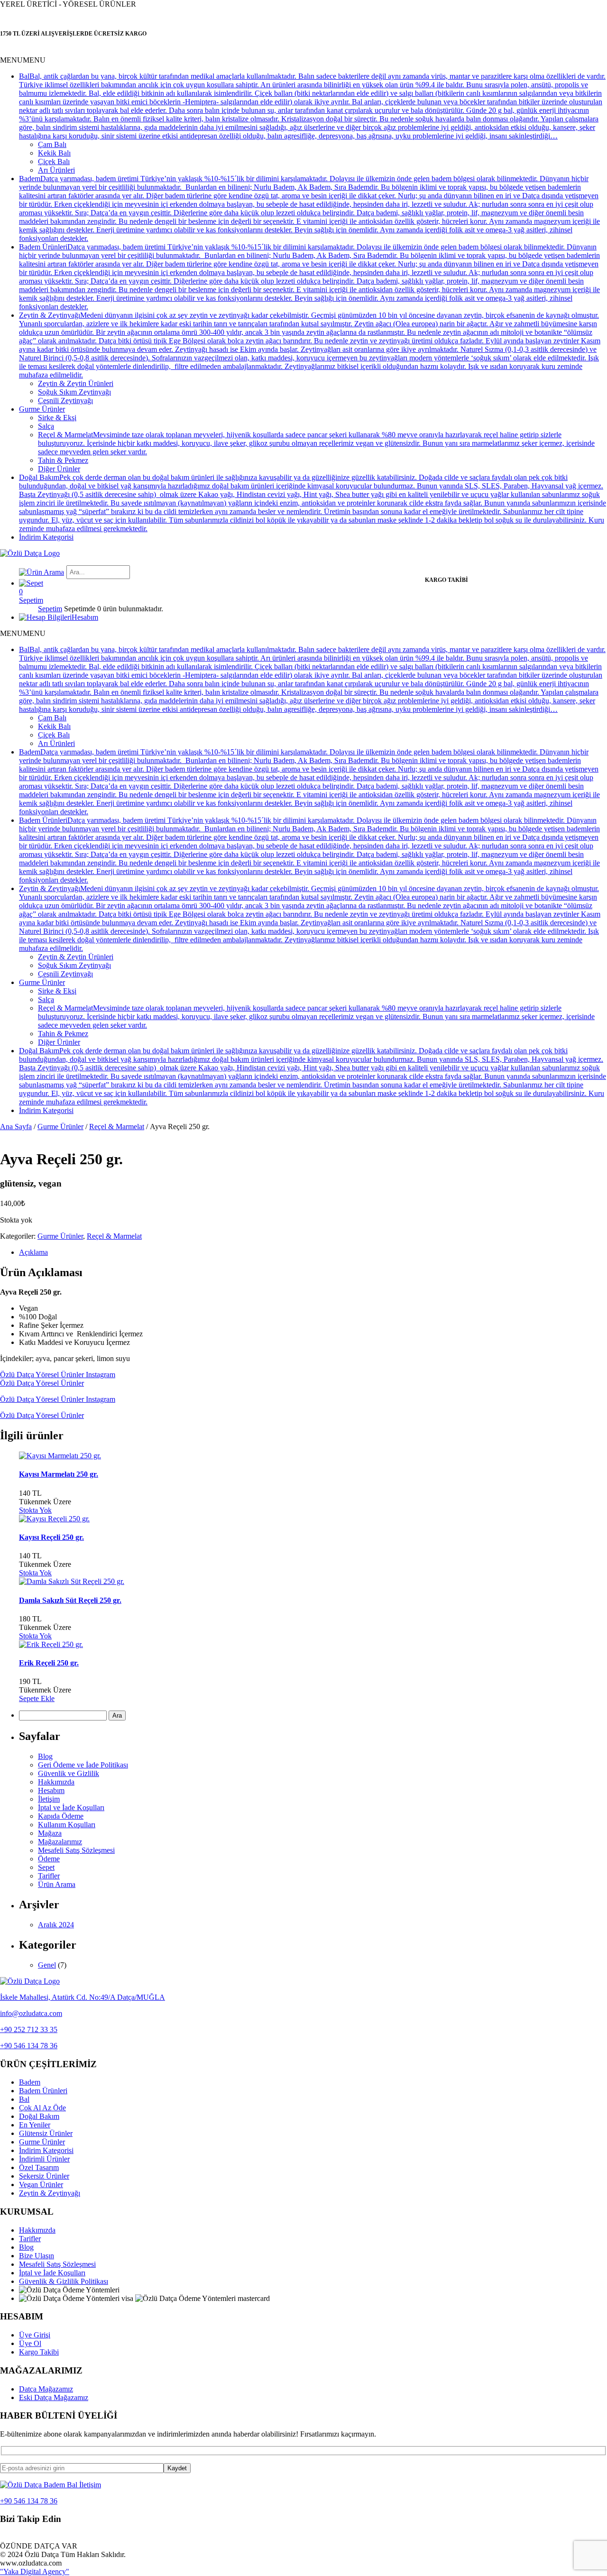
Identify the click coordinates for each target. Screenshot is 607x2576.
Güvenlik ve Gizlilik (69, 1773)
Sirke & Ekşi (57, 418)
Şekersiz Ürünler (44, 2176)
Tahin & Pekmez (63, 460)
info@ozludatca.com (31, 2013)
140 (30, 1493)
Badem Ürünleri (43, 2091)
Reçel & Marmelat (117, 1127)
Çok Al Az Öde (42, 2108)
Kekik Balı (54, 153)
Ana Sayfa (16, 1127)
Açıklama (33, 1252)
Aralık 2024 (56, 1925)
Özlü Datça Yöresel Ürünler (42, 1383)
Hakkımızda (56, 1782)
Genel (47, 1965)
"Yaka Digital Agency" (35, 2571)
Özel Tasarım (39, 2167)
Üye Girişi (35, 2335)
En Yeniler (35, 2125)
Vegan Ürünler (41, 2185)
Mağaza (50, 1833)
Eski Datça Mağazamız (54, 2397)
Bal (24, 2099)
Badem (30, 2082)
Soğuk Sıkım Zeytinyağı (74, 392)
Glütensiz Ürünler (46, 2133)
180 (30, 1619)
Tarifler (49, 1876)
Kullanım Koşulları (67, 1825)
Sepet (46, 1867)
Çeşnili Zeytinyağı (65, 400)
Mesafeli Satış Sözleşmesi (76, 1850)
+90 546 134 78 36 (29, 2046)
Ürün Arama (57, 1884)
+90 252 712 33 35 (29, 2029)
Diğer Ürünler (59, 469)
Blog (45, 1756)
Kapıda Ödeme (61, 1816)
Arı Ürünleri (56, 170)
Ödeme (49, 1859)
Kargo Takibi (39, 2352)
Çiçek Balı (54, 161)
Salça (46, 426)
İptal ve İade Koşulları (71, 1808)
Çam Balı (52, 144)
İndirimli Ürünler (44, 2159)
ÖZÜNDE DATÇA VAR (39, 2546)
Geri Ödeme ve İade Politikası (83, 1765)
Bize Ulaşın (37, 2256)
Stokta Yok (35, 1510)
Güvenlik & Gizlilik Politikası (64, 2281)
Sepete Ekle (37, 1698)
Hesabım (51, 1790)
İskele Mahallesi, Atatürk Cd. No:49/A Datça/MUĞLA (83, 1997)
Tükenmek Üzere (45, 1502)
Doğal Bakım (39, 2116)
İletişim (49, 1799)
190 (30, 1681)
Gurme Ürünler (42, 409)
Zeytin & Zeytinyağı (50, 2193)
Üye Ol (30, 2343)
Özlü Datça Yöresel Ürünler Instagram (58, 1375)
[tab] (313, 1252)
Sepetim (50, 609)
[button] (23, 60)
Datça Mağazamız (46, 2389)
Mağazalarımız (60, 1842)
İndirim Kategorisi (46, 537)
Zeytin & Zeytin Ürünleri (76, 383)
